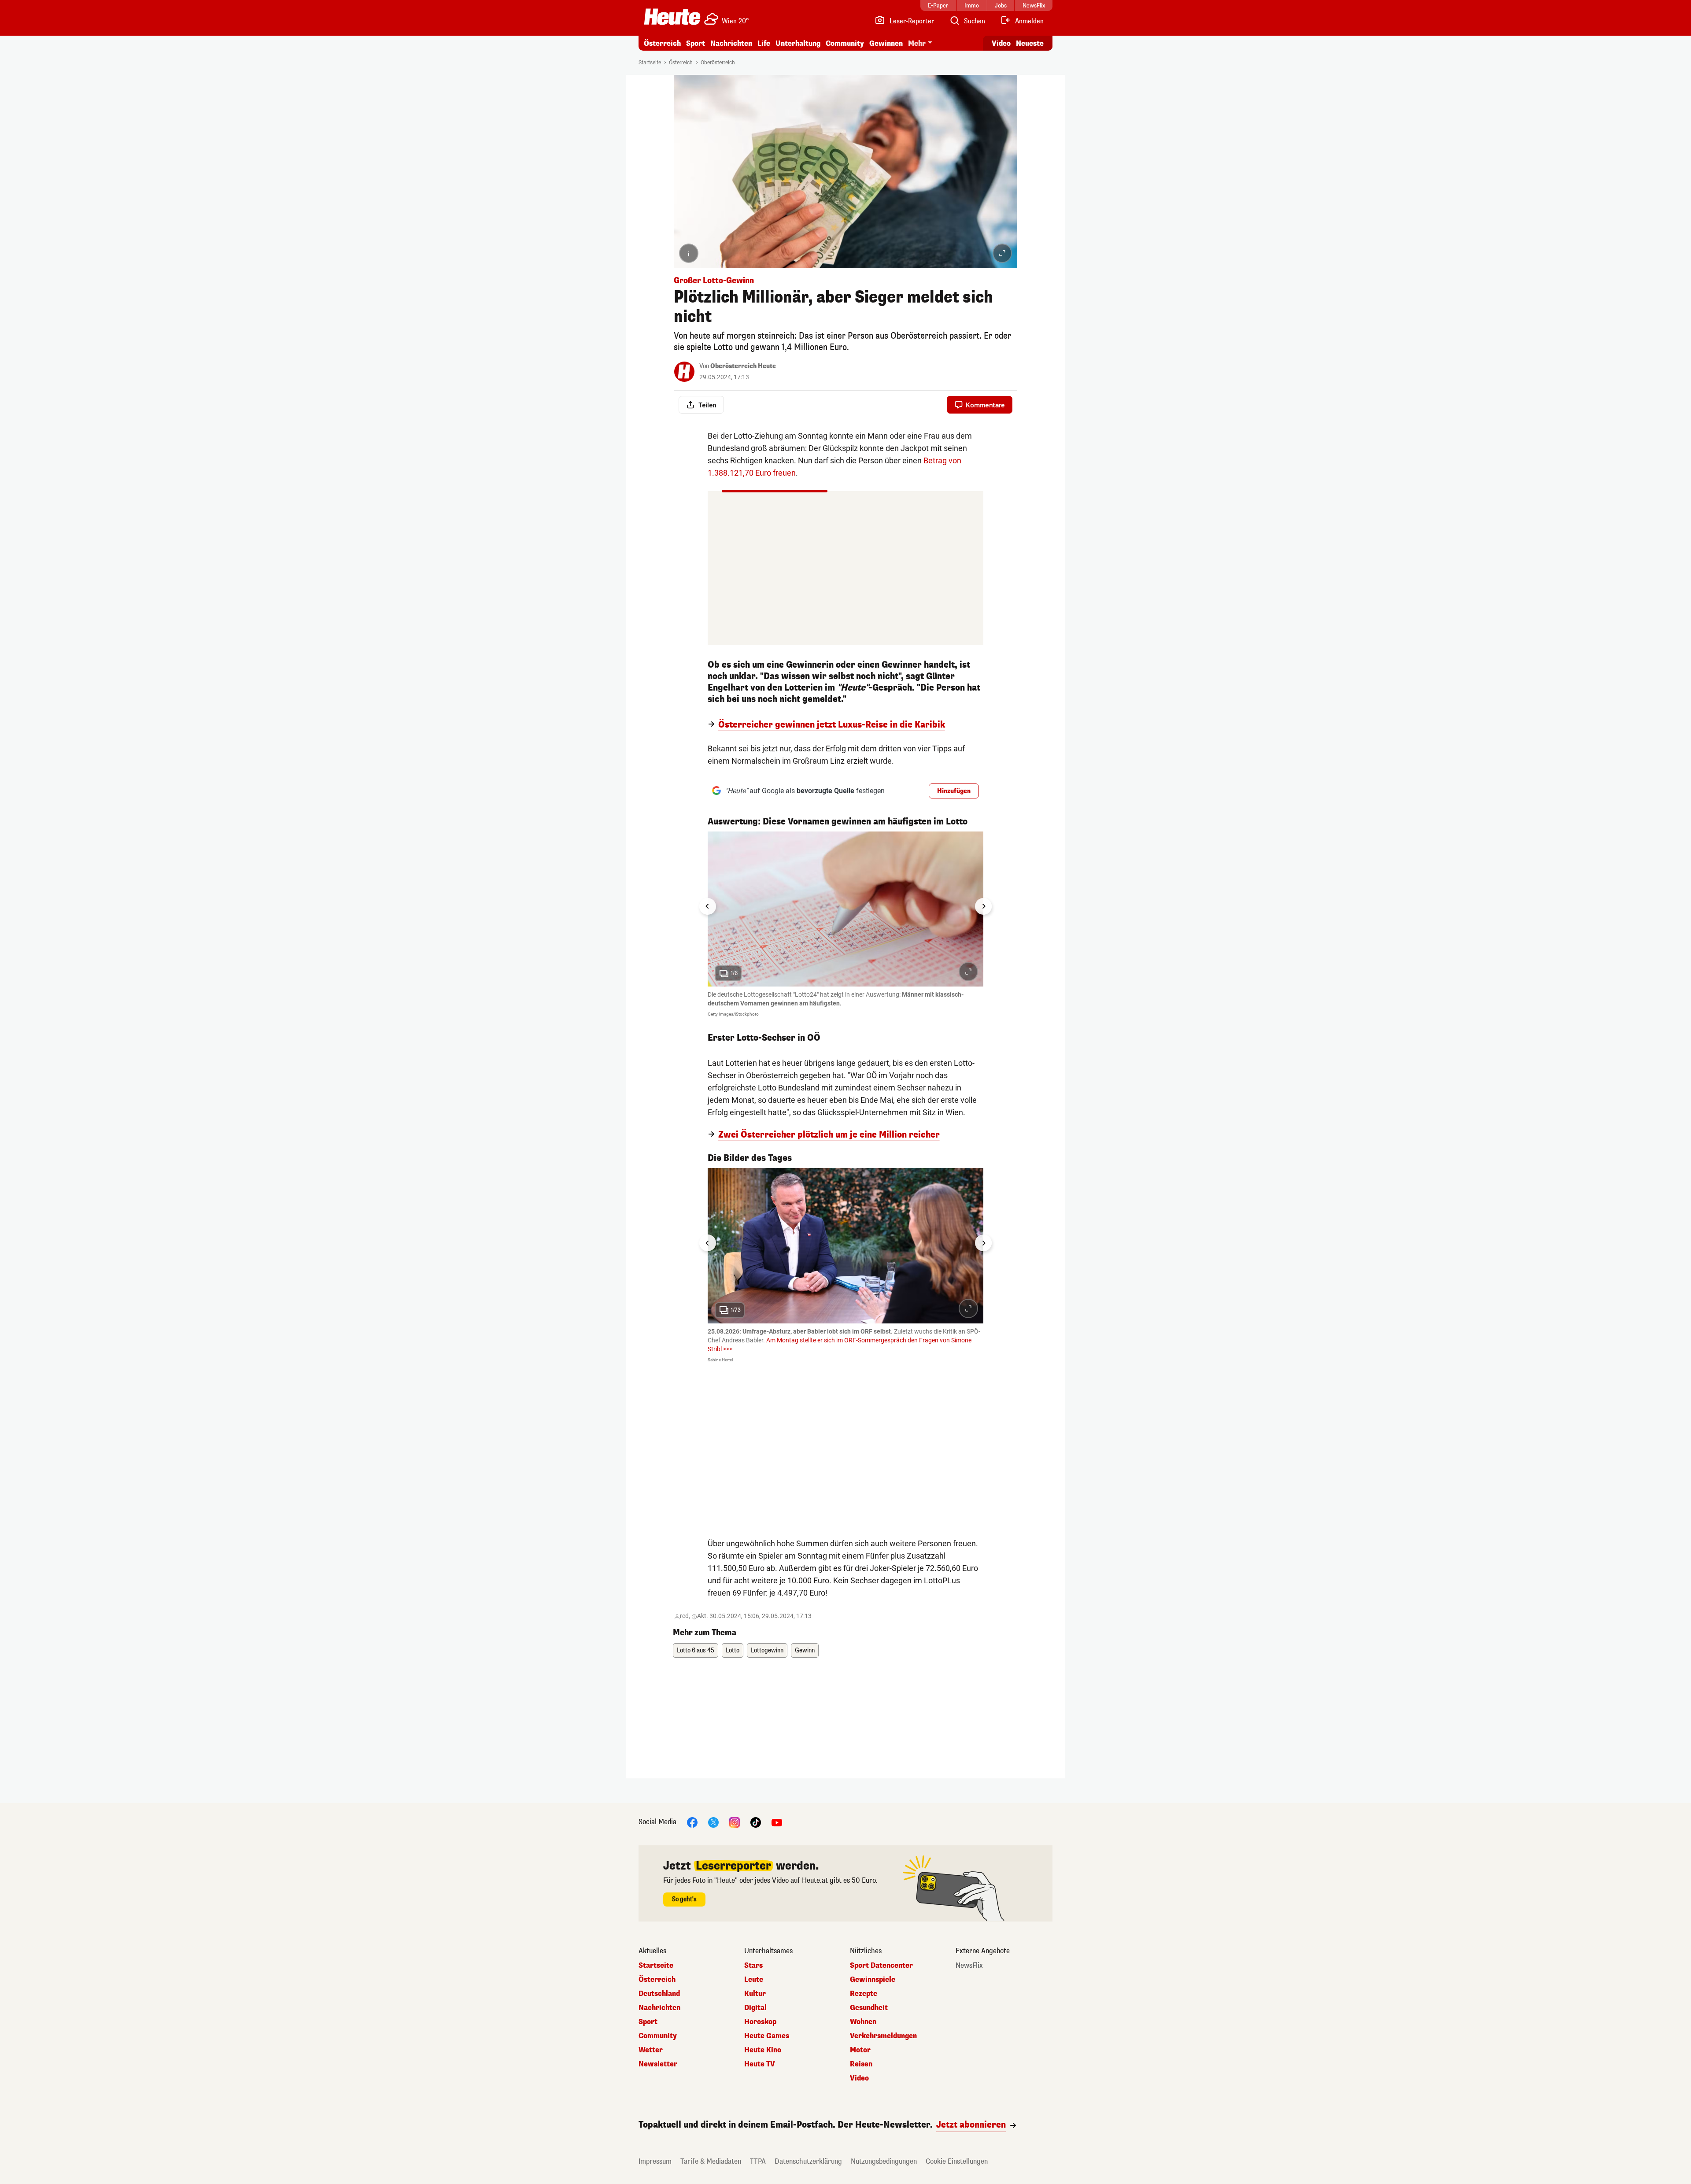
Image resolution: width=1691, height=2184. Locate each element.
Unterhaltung (798, 43)
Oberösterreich (718, 63)
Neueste (1030, 43)
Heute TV (760, 2064)
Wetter (651, 2050)
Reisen (861, 2064)
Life (764, 43)
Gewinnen (886, 43)
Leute (754, 1980)
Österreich (662, 43)
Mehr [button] (917, 43)
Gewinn (805, 1650)
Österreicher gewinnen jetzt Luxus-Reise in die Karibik (832, 725)
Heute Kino (763, 2050)
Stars (753, 1966)
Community (845, 43)
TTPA (758, 2161)
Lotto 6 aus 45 (696, 1650)
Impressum (655, 2161)
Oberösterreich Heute (743, 366)
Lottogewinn (767, 1650)
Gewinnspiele (873, 1980)
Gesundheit (869, 2008)
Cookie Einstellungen (957, 2161)
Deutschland (659, 1994)
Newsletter (658, 2064)
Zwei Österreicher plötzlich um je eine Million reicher (829, 1135)
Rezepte (864, 1994)
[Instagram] (735, 1822)
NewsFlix (969, 1966)
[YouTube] (777, 1822)
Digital (755, 2008)
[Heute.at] (672, 17)
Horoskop (760, 2022)
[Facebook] (692, 1822)
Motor (860, 2050)
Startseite (650, 63)
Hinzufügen (954, 791)
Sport (696, 43)
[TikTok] (756, 1822)
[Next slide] (983, 906)
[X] (713, 1822)
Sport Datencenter (881, 1966)
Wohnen (863, 2022)
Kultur (755, 1994)
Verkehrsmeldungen (883, 2036)
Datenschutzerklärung (808, 2161)
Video (1001, 43)
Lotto (733, 1650)
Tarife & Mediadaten (711, 2161)
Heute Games (767, 2036)
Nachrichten (659, 2008)
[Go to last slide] (708, 906)
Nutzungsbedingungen (884, 2161)
